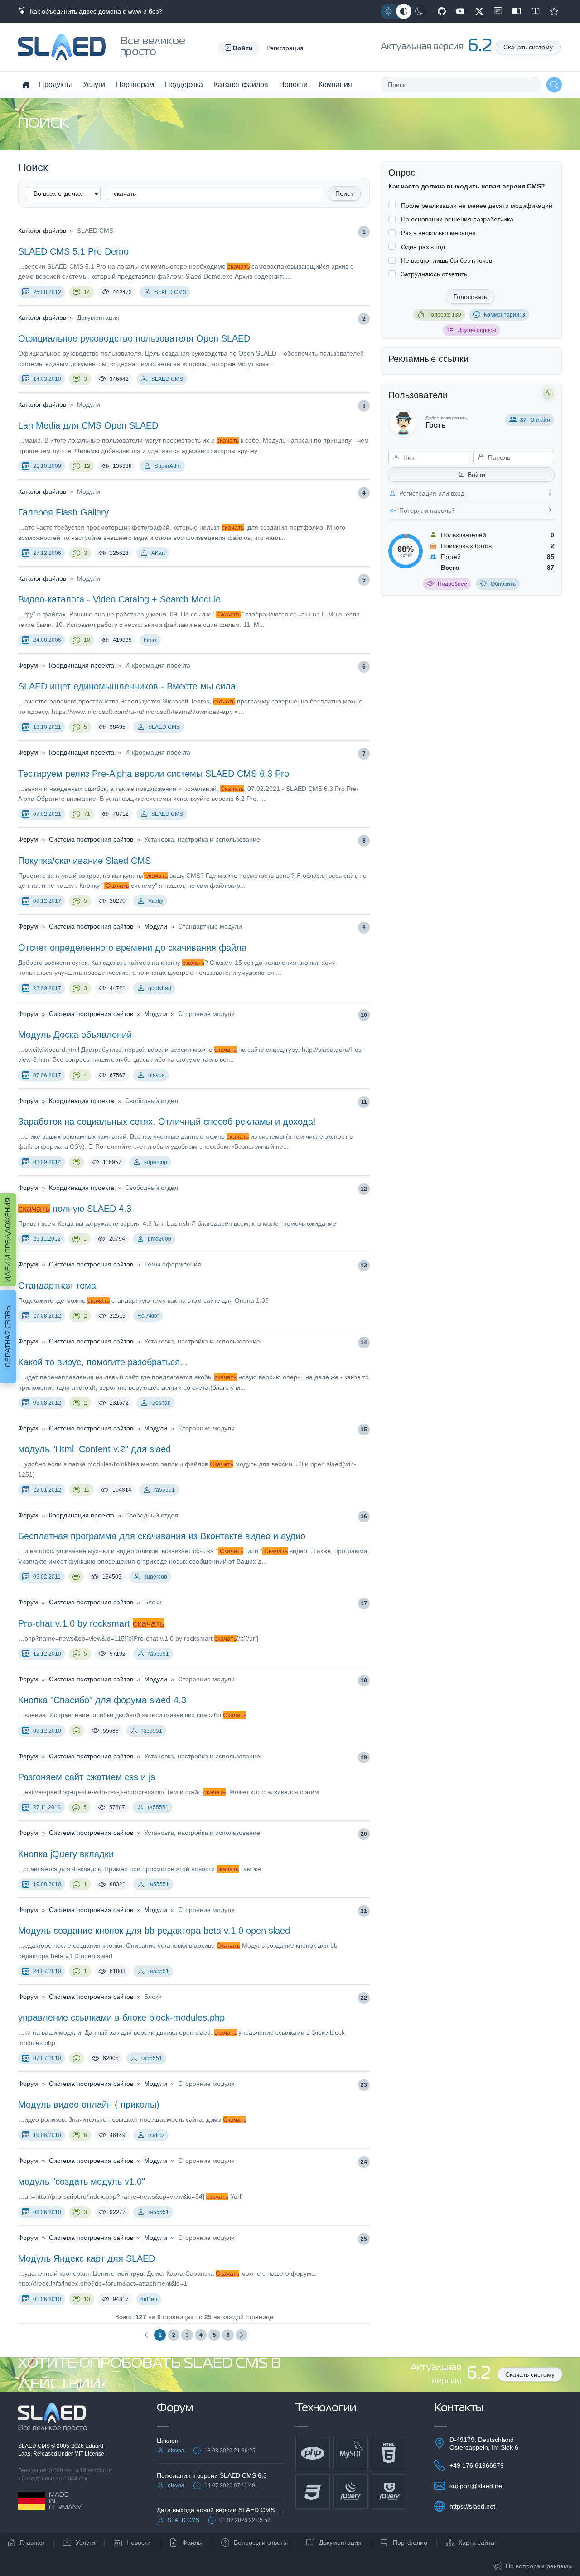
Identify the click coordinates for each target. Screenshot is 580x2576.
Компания (335, 84)
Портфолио (410, 2542)
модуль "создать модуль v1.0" (82, 2181)
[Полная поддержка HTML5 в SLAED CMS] (389, 2453)
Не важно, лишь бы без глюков (447, 260)
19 (364, 1757)
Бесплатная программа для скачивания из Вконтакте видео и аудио (162, 1536)
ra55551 (164, 1490)
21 (364, 1911)
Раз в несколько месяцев (438, 233)
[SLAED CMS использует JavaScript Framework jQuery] (351, 2491)
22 (364, 1998)
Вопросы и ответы (261, 2542)
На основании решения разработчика (457, 219)
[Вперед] (242, 2335)
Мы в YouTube (460, 11)
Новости (293, 84)
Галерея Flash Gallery (63, 512)
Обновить (503, 584)
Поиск (344, 193)
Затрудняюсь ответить (434, 274)
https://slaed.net (472, 2506)
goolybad (160, 988)
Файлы (192, 2542)
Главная (32, 2542)
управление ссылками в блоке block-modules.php (121, 2017)
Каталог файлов (241, 84)
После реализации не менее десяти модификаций (477, 206)
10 (87, 640)
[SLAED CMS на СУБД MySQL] (351, 2453)
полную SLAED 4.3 (75, 1209)
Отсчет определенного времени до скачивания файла (132, 948)
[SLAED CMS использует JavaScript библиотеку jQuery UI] (389, 2491)
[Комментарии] (77, 1162)
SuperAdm (168, 466)
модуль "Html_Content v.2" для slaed (94, 1449)
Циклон (168, 2441)
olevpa (157, 1075)
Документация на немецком (517, 11)
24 (364, 2162)
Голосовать (470, 297)
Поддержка (184, 84)
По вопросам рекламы (539, 2566)
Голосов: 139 (445, 315)
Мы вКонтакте (498, 11)
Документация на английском (536, 11)
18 (364, 1680)
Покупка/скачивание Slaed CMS (85, 861)
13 (364, 1266)
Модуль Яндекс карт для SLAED (87, 2258)
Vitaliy (156, 901)
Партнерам (135, 84)
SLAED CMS (170, 292)
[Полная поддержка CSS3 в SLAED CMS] (313, 2491)
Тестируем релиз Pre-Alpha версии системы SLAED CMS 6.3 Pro (154, 774)
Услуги (94, 84)
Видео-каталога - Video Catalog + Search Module (119, 599)
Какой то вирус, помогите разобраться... (103, 1362)
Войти (476, 475)
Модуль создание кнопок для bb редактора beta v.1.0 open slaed (154, 1931)
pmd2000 (159, 1239)
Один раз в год (423, 247)
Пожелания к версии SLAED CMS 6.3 (212, 2475)
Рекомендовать (554, 11)
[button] (239, 48)
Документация (340, 2542)
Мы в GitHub (442, 11)
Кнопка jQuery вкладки (66, 1854)
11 (364, 1102)
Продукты (56, 84)
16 (364, 1517)
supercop (156, 1162)
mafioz (156, 2135)
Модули (156, 926)
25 (364, 2239)
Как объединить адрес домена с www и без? (94, 11)
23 (364, 2085)
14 (87, 292)
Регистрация (285, 48)
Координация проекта (82, 665)
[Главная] (26, 85)
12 (87, 466)
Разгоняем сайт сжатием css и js (87, 1777)
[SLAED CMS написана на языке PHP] (313, 2453)
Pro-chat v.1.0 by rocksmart (91, 1623)
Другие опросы (477, 330)
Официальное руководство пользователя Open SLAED (134, 338)
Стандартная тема (57, 1286)
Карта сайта (476, 2542)
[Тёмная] (419, 11)
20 (364, 1834)
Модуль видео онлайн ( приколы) (89, 2104)
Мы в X (479, 11)
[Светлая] (388, 11)
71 (87, 814)
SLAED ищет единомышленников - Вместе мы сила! (128, 686)
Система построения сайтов (91, 839)
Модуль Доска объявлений (75, 1035)
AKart (158, 553)
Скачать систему (528, 47)
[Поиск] (554, 85)
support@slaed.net (477, 2486)
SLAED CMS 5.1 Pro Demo (73, 251)
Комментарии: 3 (505, 315)
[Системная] (404, 11)
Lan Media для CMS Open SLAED (88, 425)
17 (364, 1603)
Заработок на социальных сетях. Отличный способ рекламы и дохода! (167, 1122)
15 (364, 1430)
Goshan (161, 1403)
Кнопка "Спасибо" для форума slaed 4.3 (102, 1700)
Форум (28, 665)
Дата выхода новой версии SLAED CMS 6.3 (221, 2510)
